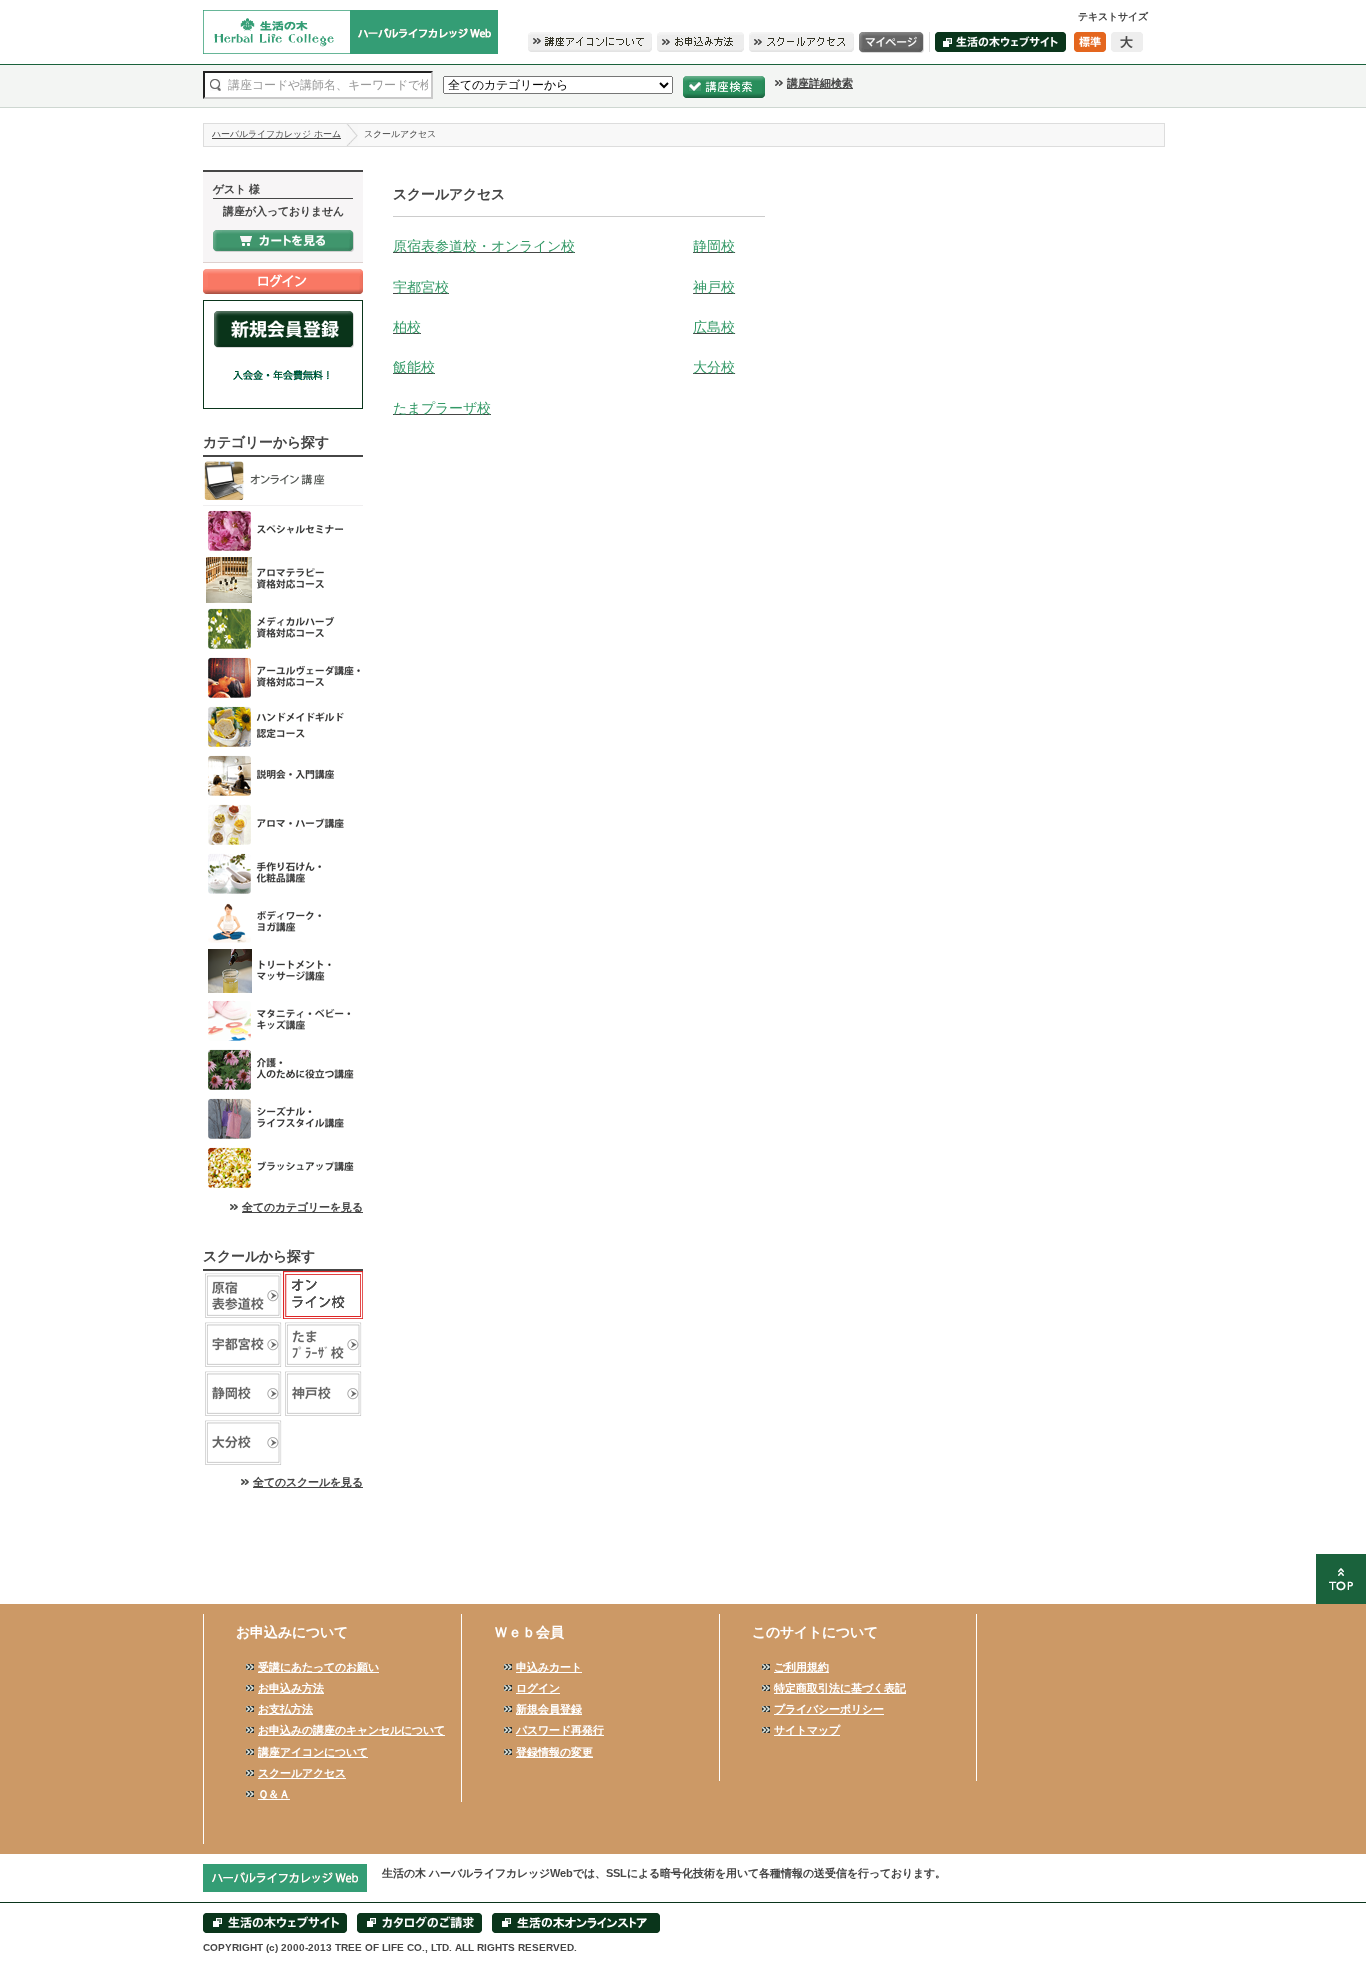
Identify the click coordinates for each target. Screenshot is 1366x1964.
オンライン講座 (283, 481)
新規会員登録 (549, 1709)
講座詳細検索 (820, 83)
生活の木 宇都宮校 (243, 1344)
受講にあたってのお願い (318, 1667)
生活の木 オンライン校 (323, 1295)
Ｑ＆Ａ (274, 1794)
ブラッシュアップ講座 (283, 1167)
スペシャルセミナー (283, 530)
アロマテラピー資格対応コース (283, 579)
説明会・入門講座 (283, 775)
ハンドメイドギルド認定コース (283, 726)
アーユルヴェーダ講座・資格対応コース (283, 677)
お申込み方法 (291, 1688)
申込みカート (549, 1667)
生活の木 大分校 (243, 1442)
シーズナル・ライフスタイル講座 (283, 1118)
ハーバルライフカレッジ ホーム (276, 134)
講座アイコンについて (313, 1752)
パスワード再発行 (560, 1730)
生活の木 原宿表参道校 (243, 1295)
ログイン (538, 1688)
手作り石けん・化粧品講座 (283, 873)
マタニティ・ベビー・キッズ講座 (283, 1020)
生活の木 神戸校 (323, 1393)
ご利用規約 (801, 1667)
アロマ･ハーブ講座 (283, 824)
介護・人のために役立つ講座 (283, 1069)
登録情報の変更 (554, 1752)
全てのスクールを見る (308, 1482)
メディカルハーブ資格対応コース (283, 628)
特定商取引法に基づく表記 (840, 1688)
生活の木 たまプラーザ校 (323, 1344)
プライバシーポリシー (829, 1709)
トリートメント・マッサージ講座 (283, 971)
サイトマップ (807, 1730)
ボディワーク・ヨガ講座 (283, 922)
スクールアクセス (302, 1773)
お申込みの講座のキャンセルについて (351, 1730)
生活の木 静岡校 (243, 1393)
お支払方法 (285, 1709)
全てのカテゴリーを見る (302, 1207)
